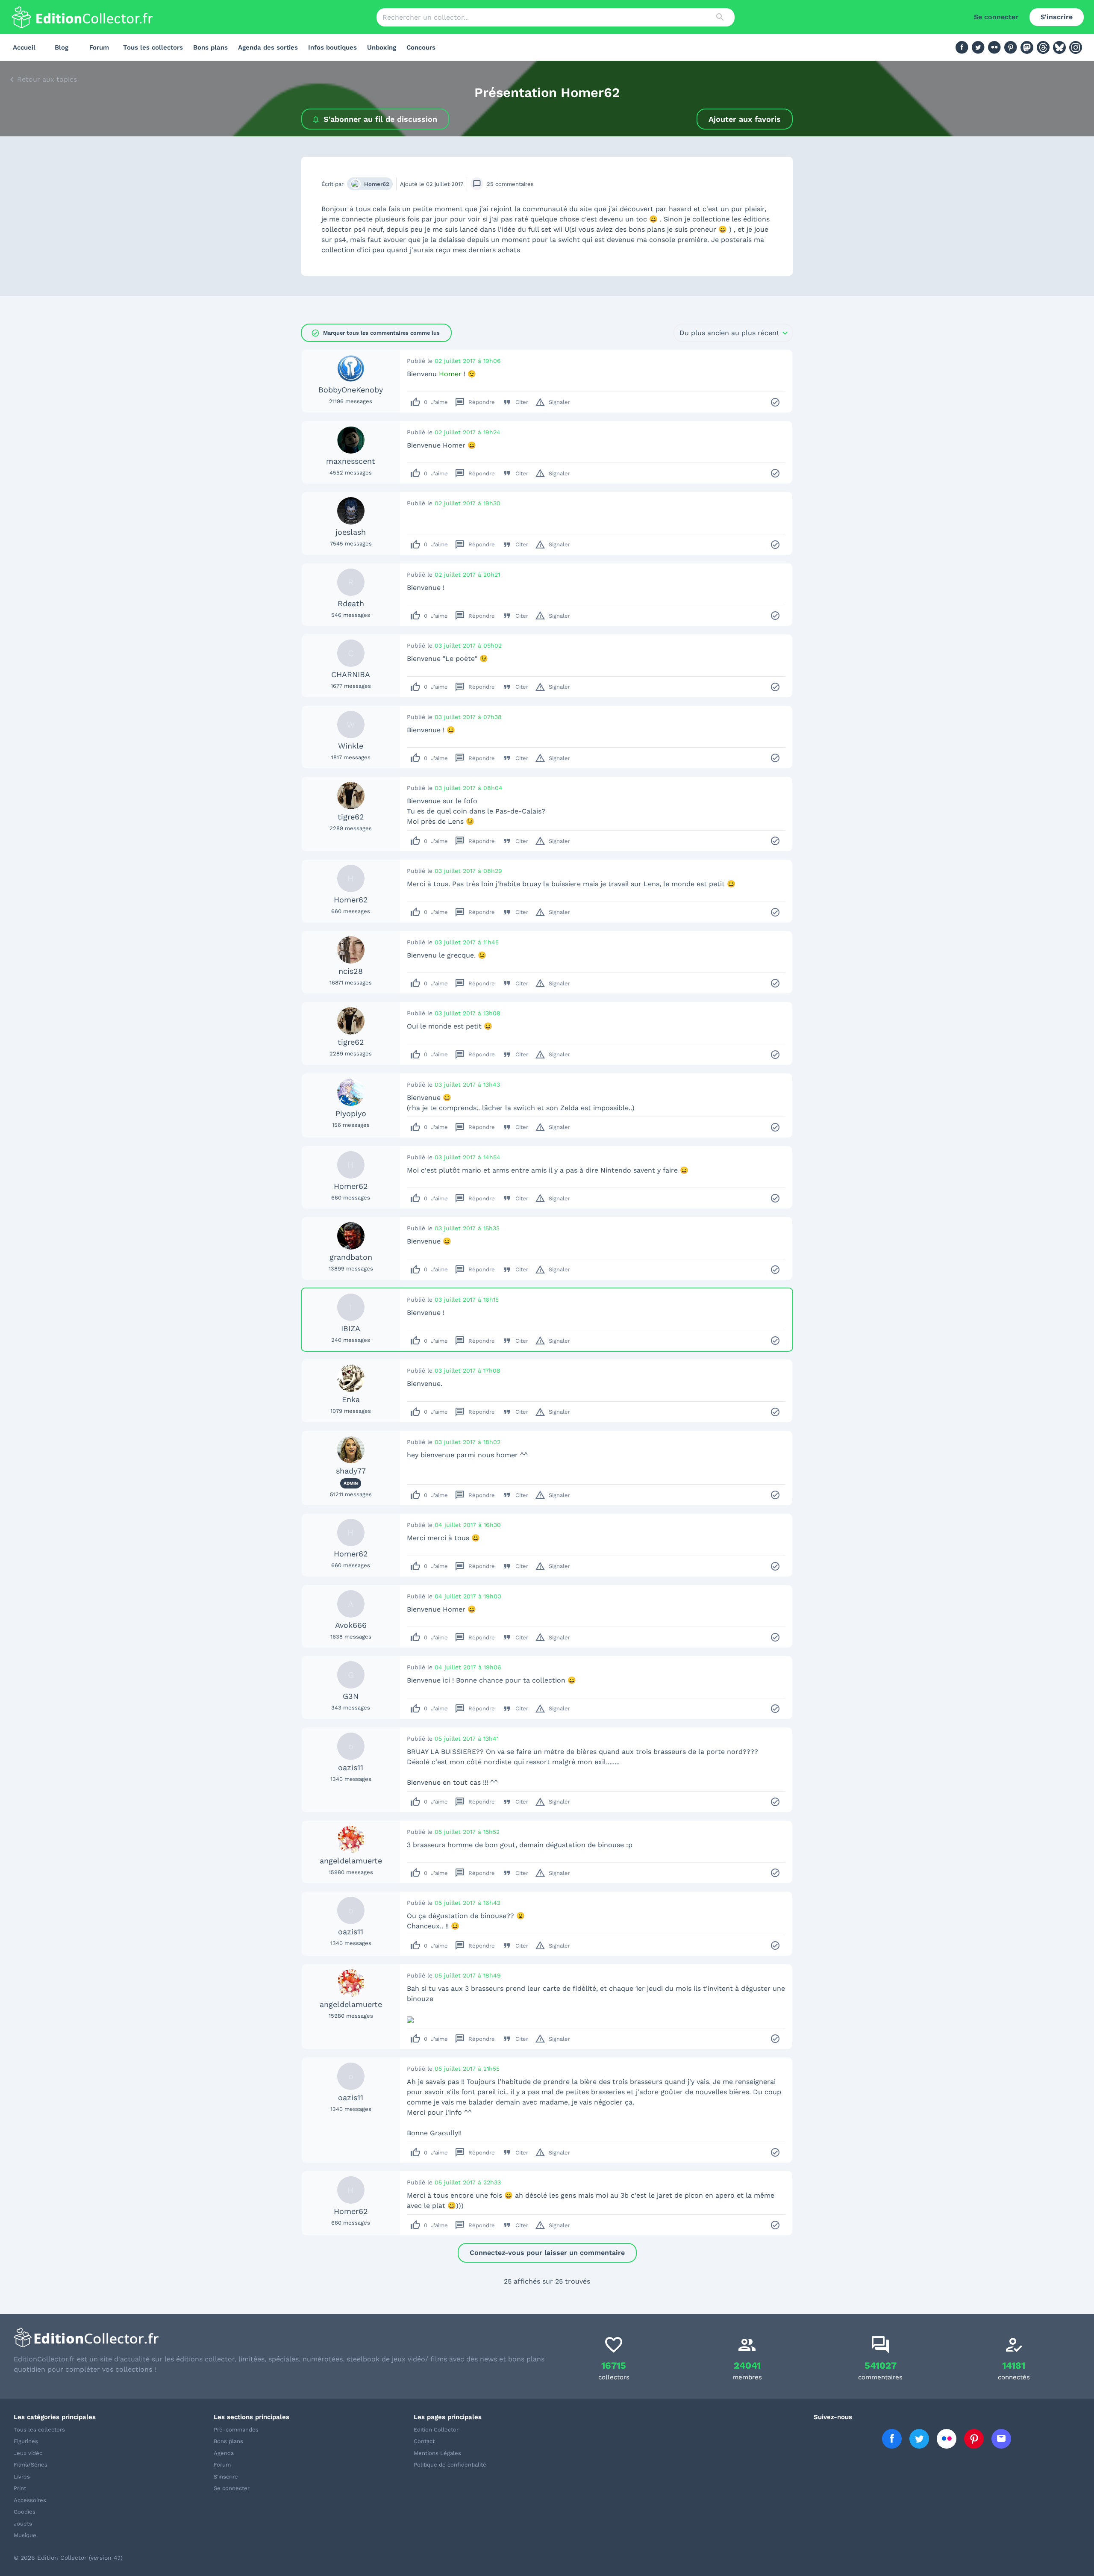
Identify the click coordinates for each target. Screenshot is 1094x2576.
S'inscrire (1057, 17)
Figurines (26, 2441)
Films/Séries (31, 2465)
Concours (421, 47)
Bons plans (210, 47)
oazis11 (351, 1767)
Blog (62, 47)
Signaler (553, 402)
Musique (25, 2535)
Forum (99, 47)
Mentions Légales (437, 2453)
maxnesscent (351, 461)
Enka (351, 1399)
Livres (22, 2477)
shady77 (351, 1471)
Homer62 (377, 184)
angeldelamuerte (351, 1861)
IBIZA (351, 1328)
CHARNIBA (351, 674)
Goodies (25, 2512)
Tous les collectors (153, 47)
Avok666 (351, 1625)
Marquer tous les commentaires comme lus (375, 333)
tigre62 (351, 817)
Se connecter (996, 17)
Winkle (351, 746)
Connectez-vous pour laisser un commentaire (547, 2253)
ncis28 (351, 971)
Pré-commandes (236, 2430)
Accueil (24, 47)
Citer (515, 402)
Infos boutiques (332, 47)
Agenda (224, 2453)
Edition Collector (436, 2430)
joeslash (351, 532)
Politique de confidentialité (450, 2465)
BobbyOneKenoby (351, 390)
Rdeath (351, 603)
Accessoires (30, 2500)
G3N (351, 1696)
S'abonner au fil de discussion (380, 119)
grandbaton (351, 1257)
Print (20, 2488)
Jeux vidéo (28, 2453)
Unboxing (382, 47)
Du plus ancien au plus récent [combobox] (729, 333)
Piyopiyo (351, 1113)
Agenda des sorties (268, 47)
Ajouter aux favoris (745, 119)
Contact (424, 2441)
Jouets (23, 2524)
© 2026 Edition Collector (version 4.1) (68, 2558)
